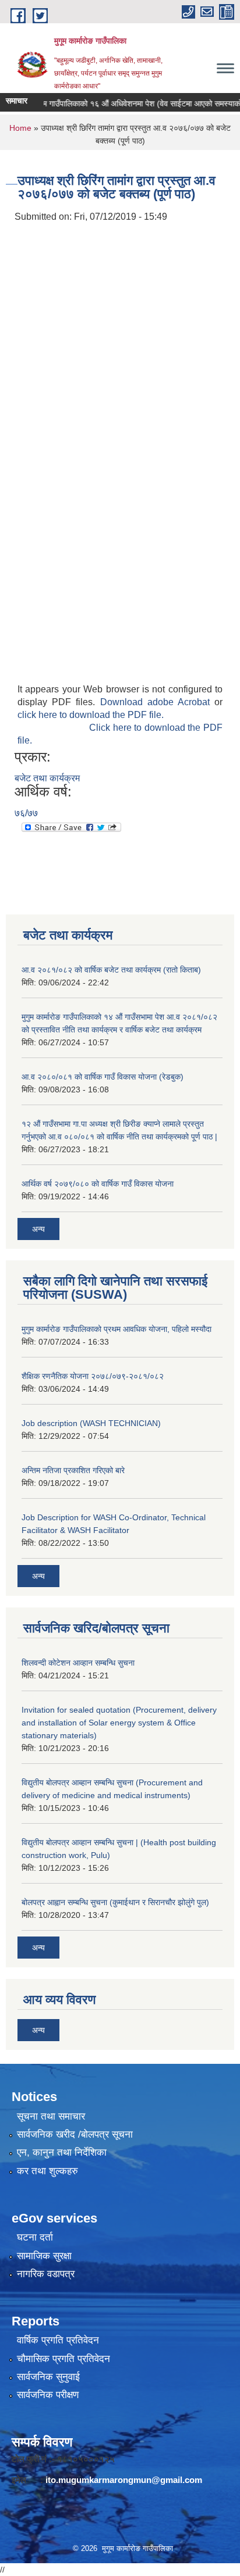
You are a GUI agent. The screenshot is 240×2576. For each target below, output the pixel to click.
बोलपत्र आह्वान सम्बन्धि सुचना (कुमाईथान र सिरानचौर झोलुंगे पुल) (115, 1902)
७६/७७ (26, 813)
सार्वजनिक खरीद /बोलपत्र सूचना (75, 2134)
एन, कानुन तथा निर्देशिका (62, 2152)
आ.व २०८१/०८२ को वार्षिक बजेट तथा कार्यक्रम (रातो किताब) (111, 970)
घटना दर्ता (35, 2237)
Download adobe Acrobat (158, 702)
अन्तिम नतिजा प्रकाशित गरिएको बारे (73, 1470)
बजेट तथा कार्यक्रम (47, 778)
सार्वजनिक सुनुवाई (48, 2377)
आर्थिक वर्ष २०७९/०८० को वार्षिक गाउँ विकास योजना (98, 1184)
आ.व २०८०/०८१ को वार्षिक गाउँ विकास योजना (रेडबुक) (103, 1077)
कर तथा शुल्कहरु (47, 2171)
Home (20, 128)
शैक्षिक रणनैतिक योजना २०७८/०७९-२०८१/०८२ (93, 1376)
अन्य (38, 1229)
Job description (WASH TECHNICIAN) (91, 1423)
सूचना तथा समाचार (51, 2116)
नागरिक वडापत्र (46, 2274)
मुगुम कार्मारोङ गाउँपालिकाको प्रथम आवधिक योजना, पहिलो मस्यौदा (117, 1329)
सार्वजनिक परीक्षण (48, 2395)
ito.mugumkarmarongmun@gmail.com (124, 2480)
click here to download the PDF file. (91, 715)
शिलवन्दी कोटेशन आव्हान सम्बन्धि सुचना (78, 1663)
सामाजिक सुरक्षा (44, 2256)
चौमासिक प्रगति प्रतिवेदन (63, 2359)
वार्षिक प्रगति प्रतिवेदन (58, 2340)
